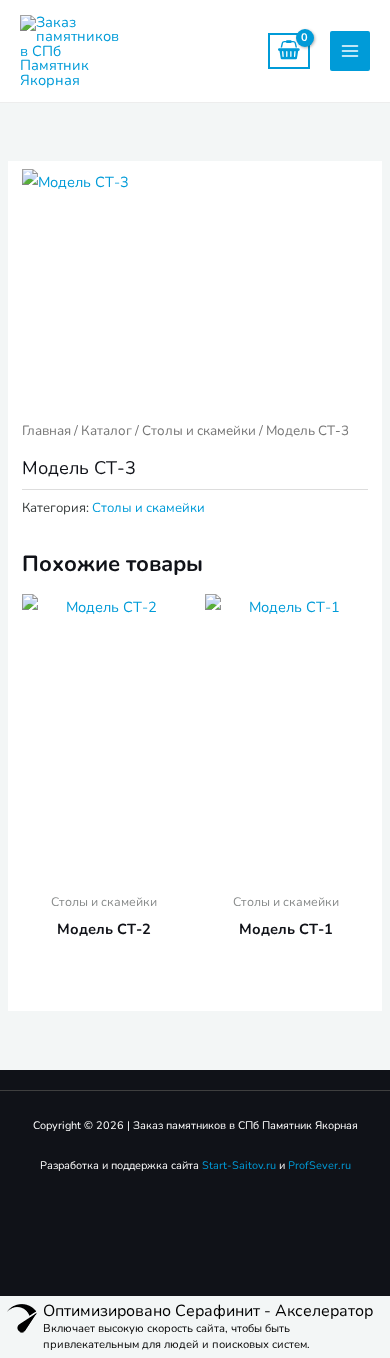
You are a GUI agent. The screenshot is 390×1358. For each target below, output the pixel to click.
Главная (46, 430)
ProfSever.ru (319, 1165)
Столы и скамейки (199, 430)
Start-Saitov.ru (239, 1165)
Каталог (106, 430)
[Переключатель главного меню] (350, 51)
